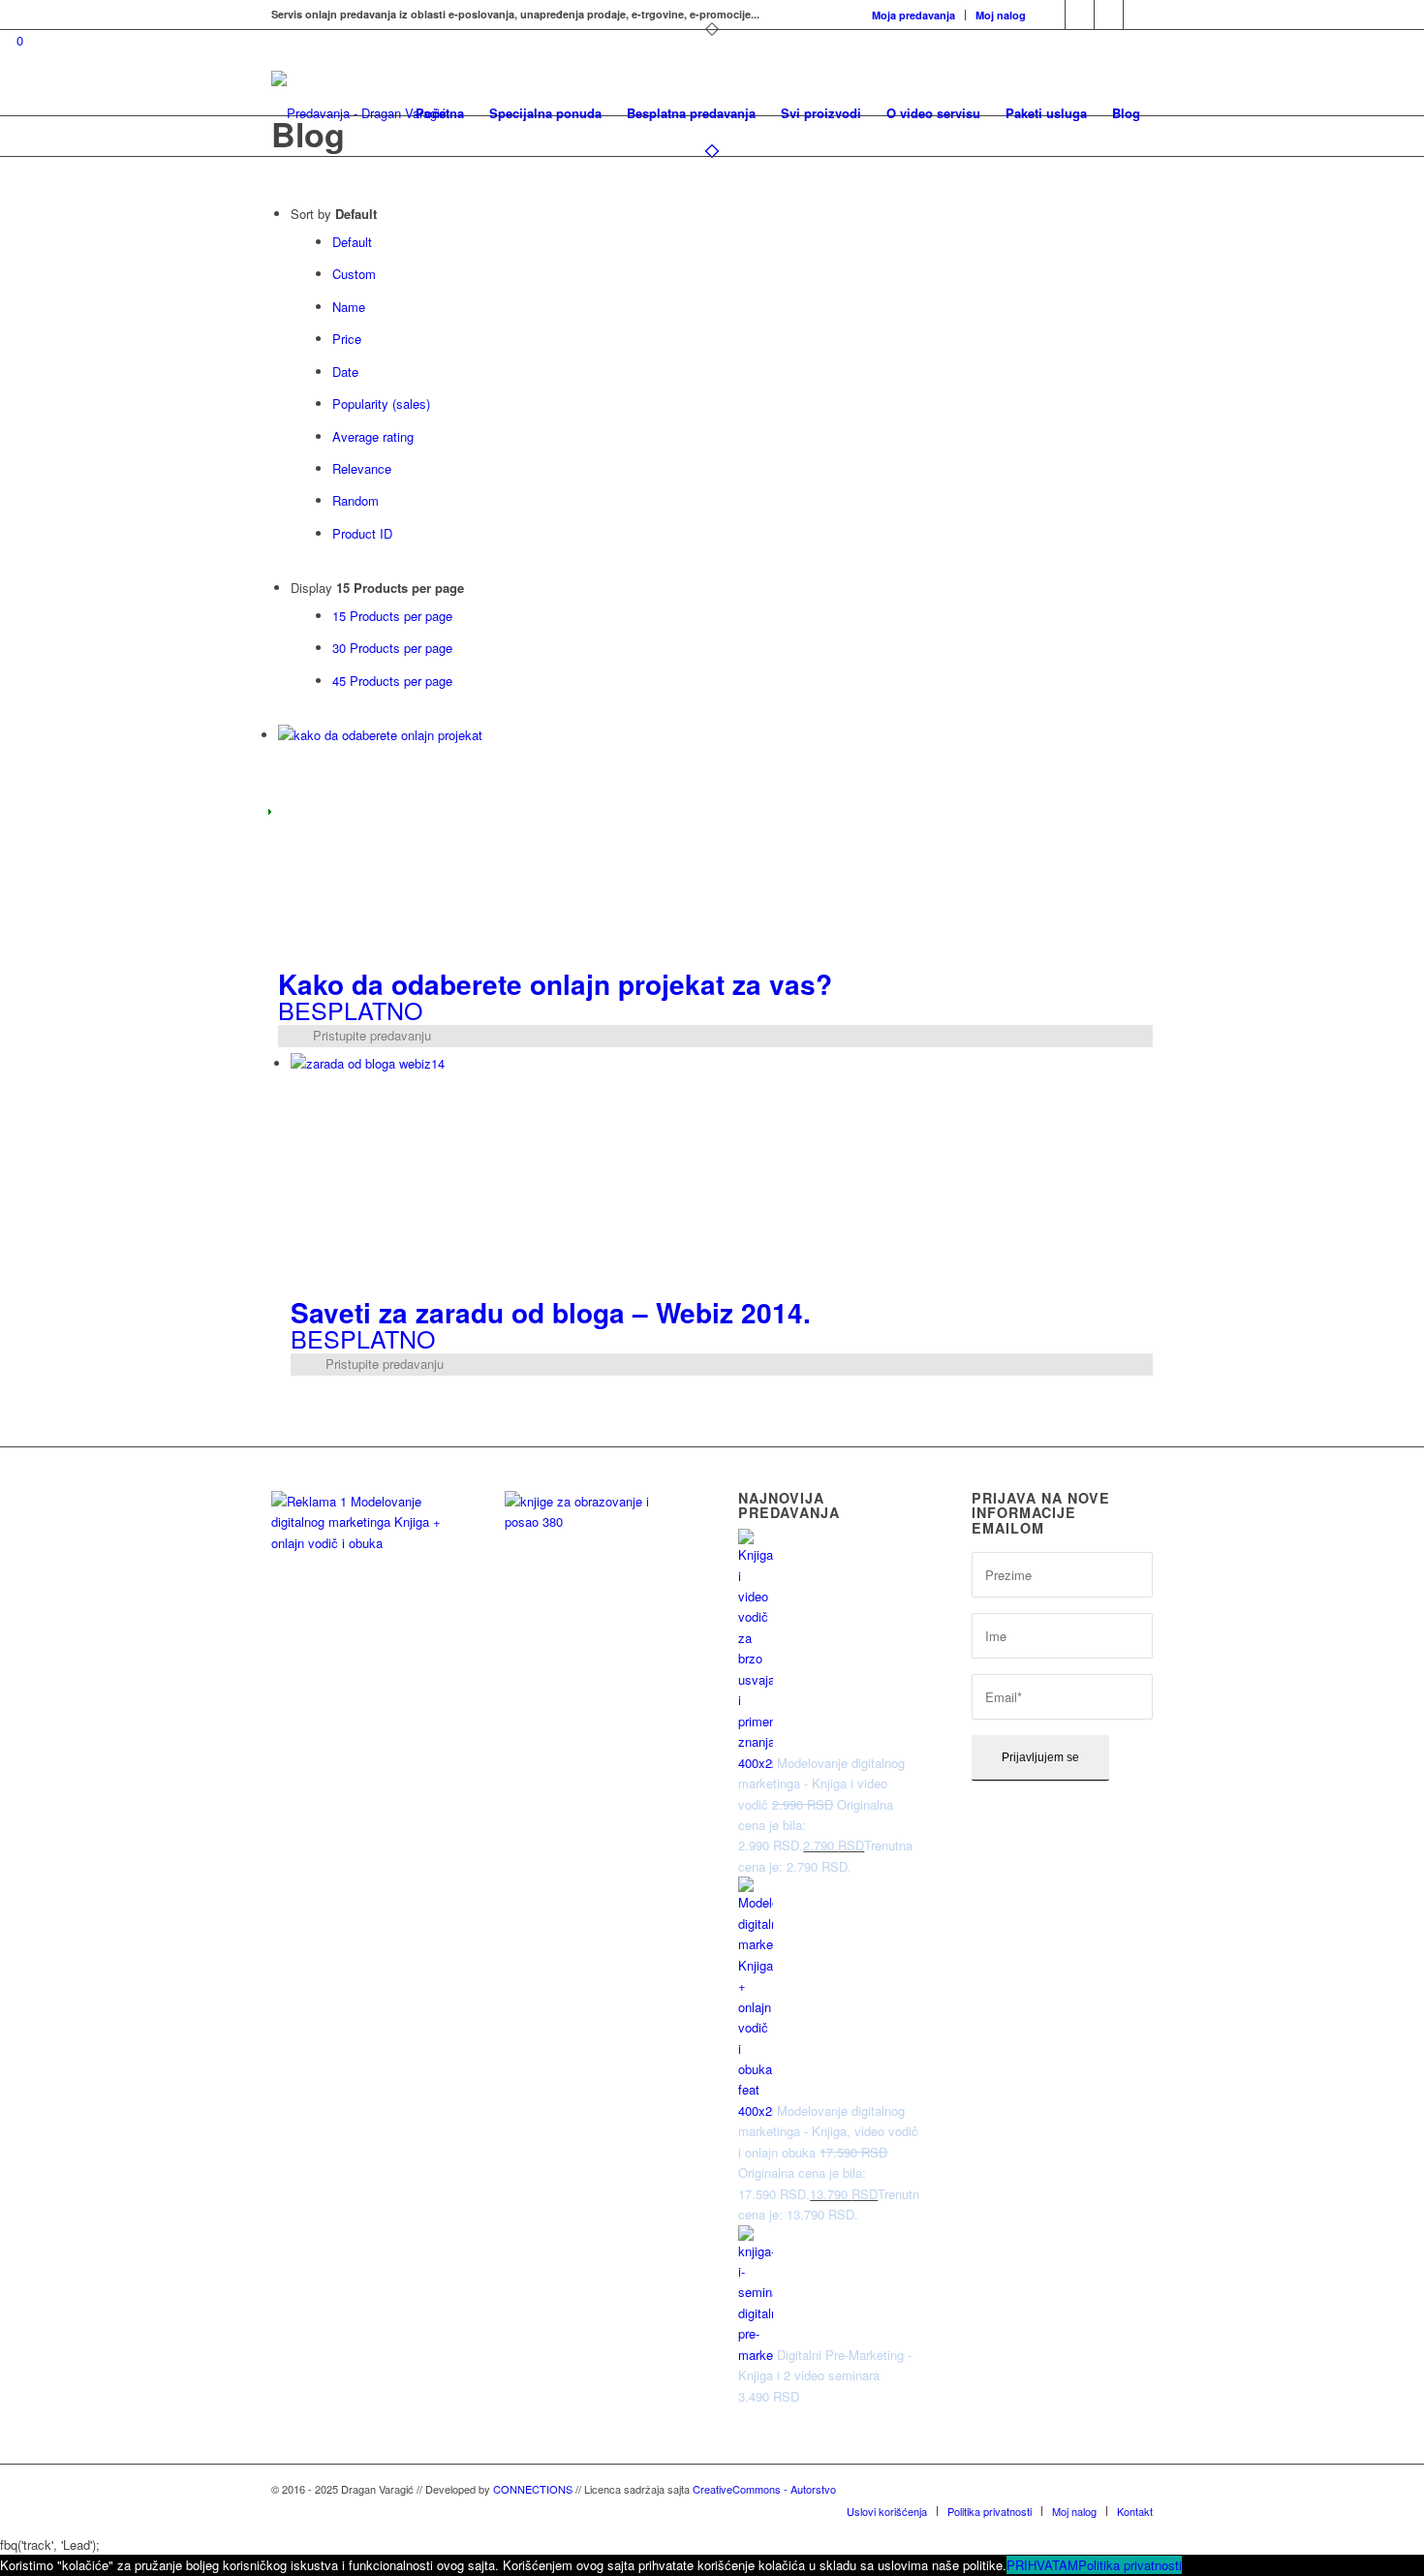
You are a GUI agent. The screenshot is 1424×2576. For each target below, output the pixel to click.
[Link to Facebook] (1080, 15)
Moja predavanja (913, 15)
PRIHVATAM (1042, 2565)
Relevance (362, 468)
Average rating (373, 436)
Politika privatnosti (1130, 2565)
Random (356, 500)
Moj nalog (1001, 15)
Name (349, 307)
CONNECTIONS (533, 2489)
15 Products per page (392, 616)
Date (345, 372)
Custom (354, 274)
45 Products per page (392, 681)
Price (347, 339)
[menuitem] (914, 15)
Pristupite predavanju (370, 1035)
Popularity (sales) (381, 403)
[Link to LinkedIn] (1109, 15)
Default (352, 242)
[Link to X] (1051, 15)
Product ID (362, 533)
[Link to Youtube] (1138, 15)
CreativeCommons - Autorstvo (764, 2489)
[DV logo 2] (359, 113)
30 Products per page (392, 648)
